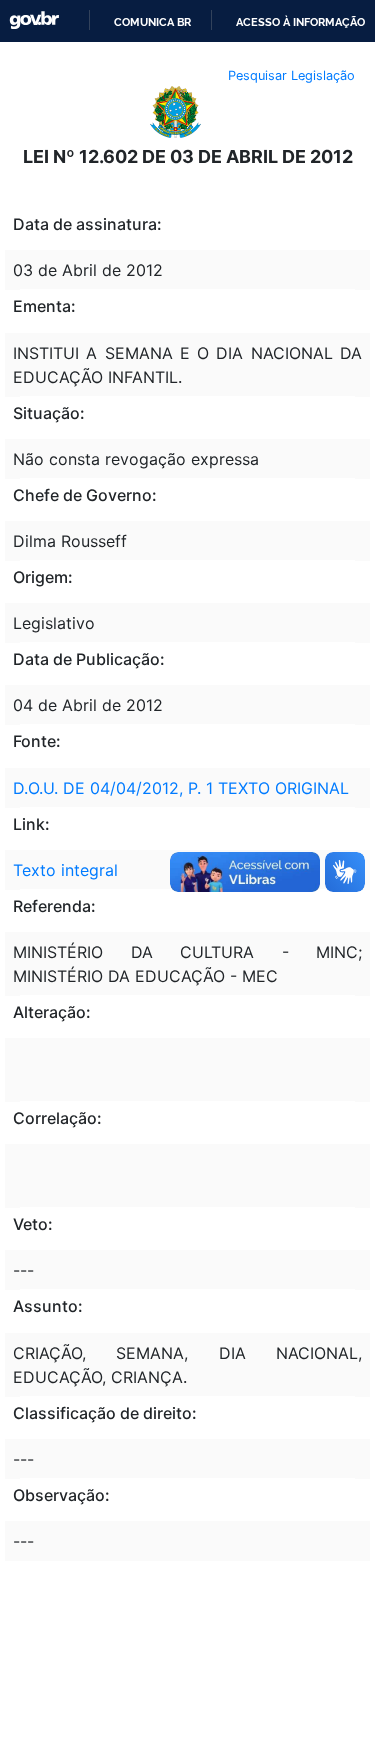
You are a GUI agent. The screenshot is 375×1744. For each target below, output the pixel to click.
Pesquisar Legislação (291, 75)
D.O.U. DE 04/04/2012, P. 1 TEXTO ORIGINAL (181, 788)
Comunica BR (152, 22)
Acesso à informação (300, 22)
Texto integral (65, 870)
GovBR (34, 20)
